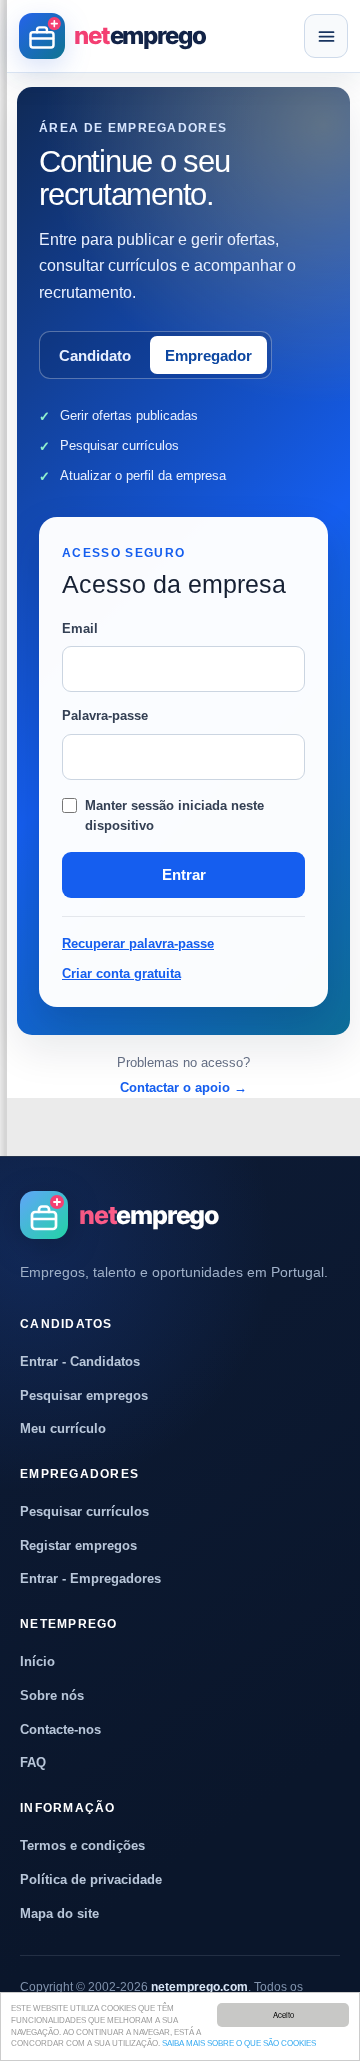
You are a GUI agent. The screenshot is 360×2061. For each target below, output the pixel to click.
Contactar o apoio (183, 1087)
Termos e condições (82, 1845)
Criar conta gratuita (121, 973)
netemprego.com (199, 1987)
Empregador (208, 355)
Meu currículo (63, 1428)
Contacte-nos (60, 1729)
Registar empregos (78, 1545)
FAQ (33, 1762)
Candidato (95, 355)
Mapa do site (59, 1913)
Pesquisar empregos (84, 1395)
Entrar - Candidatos (80, 1361)
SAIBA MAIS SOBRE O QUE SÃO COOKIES (239, 2043)
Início (37, 1661)
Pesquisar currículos (84, 1511)
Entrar (184, 874)
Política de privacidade (91, 1879)
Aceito (283, 2014)
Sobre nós (52, 1695)
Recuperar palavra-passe (138, 943)
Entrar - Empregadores (90, 1578)
